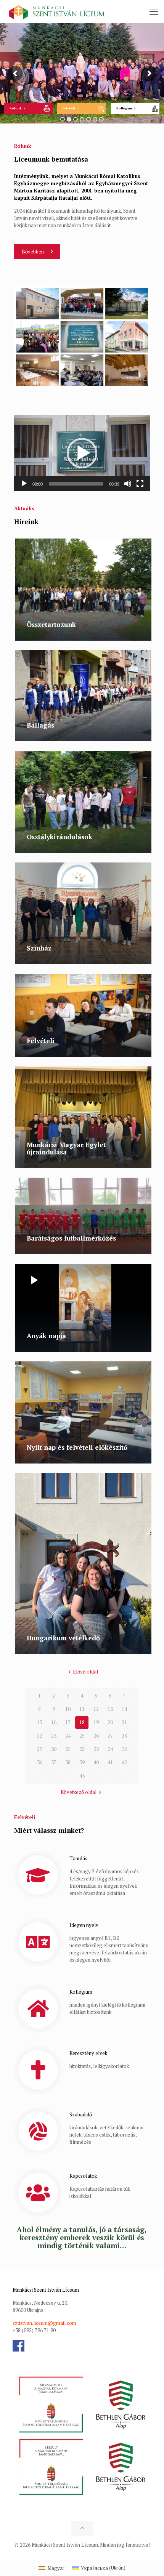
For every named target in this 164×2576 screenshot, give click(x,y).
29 (40, 1749)
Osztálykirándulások (59, 837)
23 (54, 1736)
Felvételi (69, 108)
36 (40, 1762)
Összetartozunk (51, 624)
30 (54, 1749)
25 (82, 1736)
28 (124, 1736)
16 (54, 1722)
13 (110, 1709)
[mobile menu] (154, 11)
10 (68, 1709)
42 (124, 1762)
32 (82, 1749)
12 (96, 1709)
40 (96, 1762)
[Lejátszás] (24, 484)
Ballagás (40, 725)
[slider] (76, 484)
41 (110, 1762)
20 (110, 1722)
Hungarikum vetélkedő (63, 1638)
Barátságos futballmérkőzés (71, 1238)
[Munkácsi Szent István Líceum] (57, 11)
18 (82, 1722)
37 (54, 1762)
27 (110, 1736)
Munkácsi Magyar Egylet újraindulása (66, 1148)
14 (124, 1709)
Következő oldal (79, 1792)
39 (82, 1762)
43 (82, 1776)
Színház (39, 948)
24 (68, 1736)
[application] (82, 453)
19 (96, 1722)
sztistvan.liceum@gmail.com (44, 2323)
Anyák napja (46, 1336)
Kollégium (125, 108)
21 (124, 1722)
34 (110, 1749)
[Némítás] (128, 484)
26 (96, 1736)
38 (68, 1762)
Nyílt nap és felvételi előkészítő (77, 1447)
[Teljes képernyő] (140, 484)
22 (40, 1736)
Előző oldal (85, 1672)
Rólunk (16, 108)
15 (40, 1722)
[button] (82, 453)
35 (124, 1749)
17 (68, 1722)
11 (82, 1709)
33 (96, 1749)
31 (68, 1749)
